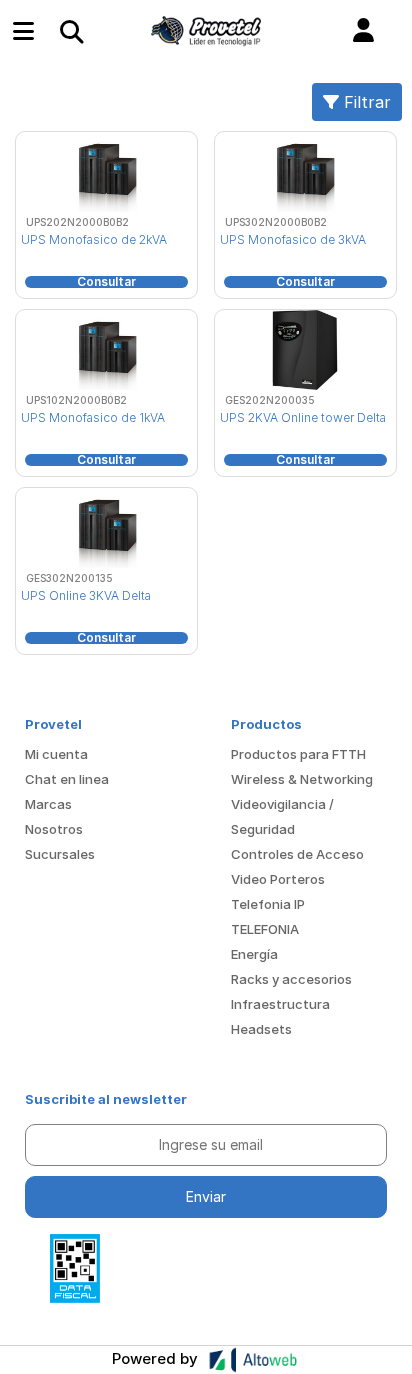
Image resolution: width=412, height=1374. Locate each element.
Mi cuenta (56, 754)
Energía (254, 954)
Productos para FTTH (298, 754)
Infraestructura (280, 1004)
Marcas (48, 804)
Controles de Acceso (297, 854)
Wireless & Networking (302, 779)
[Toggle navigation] (71, 31)
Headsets (261, 1029)
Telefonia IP (268, 904)
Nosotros (54, 829)
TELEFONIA (265, 929)
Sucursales (60, 854)
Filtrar (365, 102)
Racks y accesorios (291, 979)
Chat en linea (67, 779)
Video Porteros (278, 879)
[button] (363, 31)
